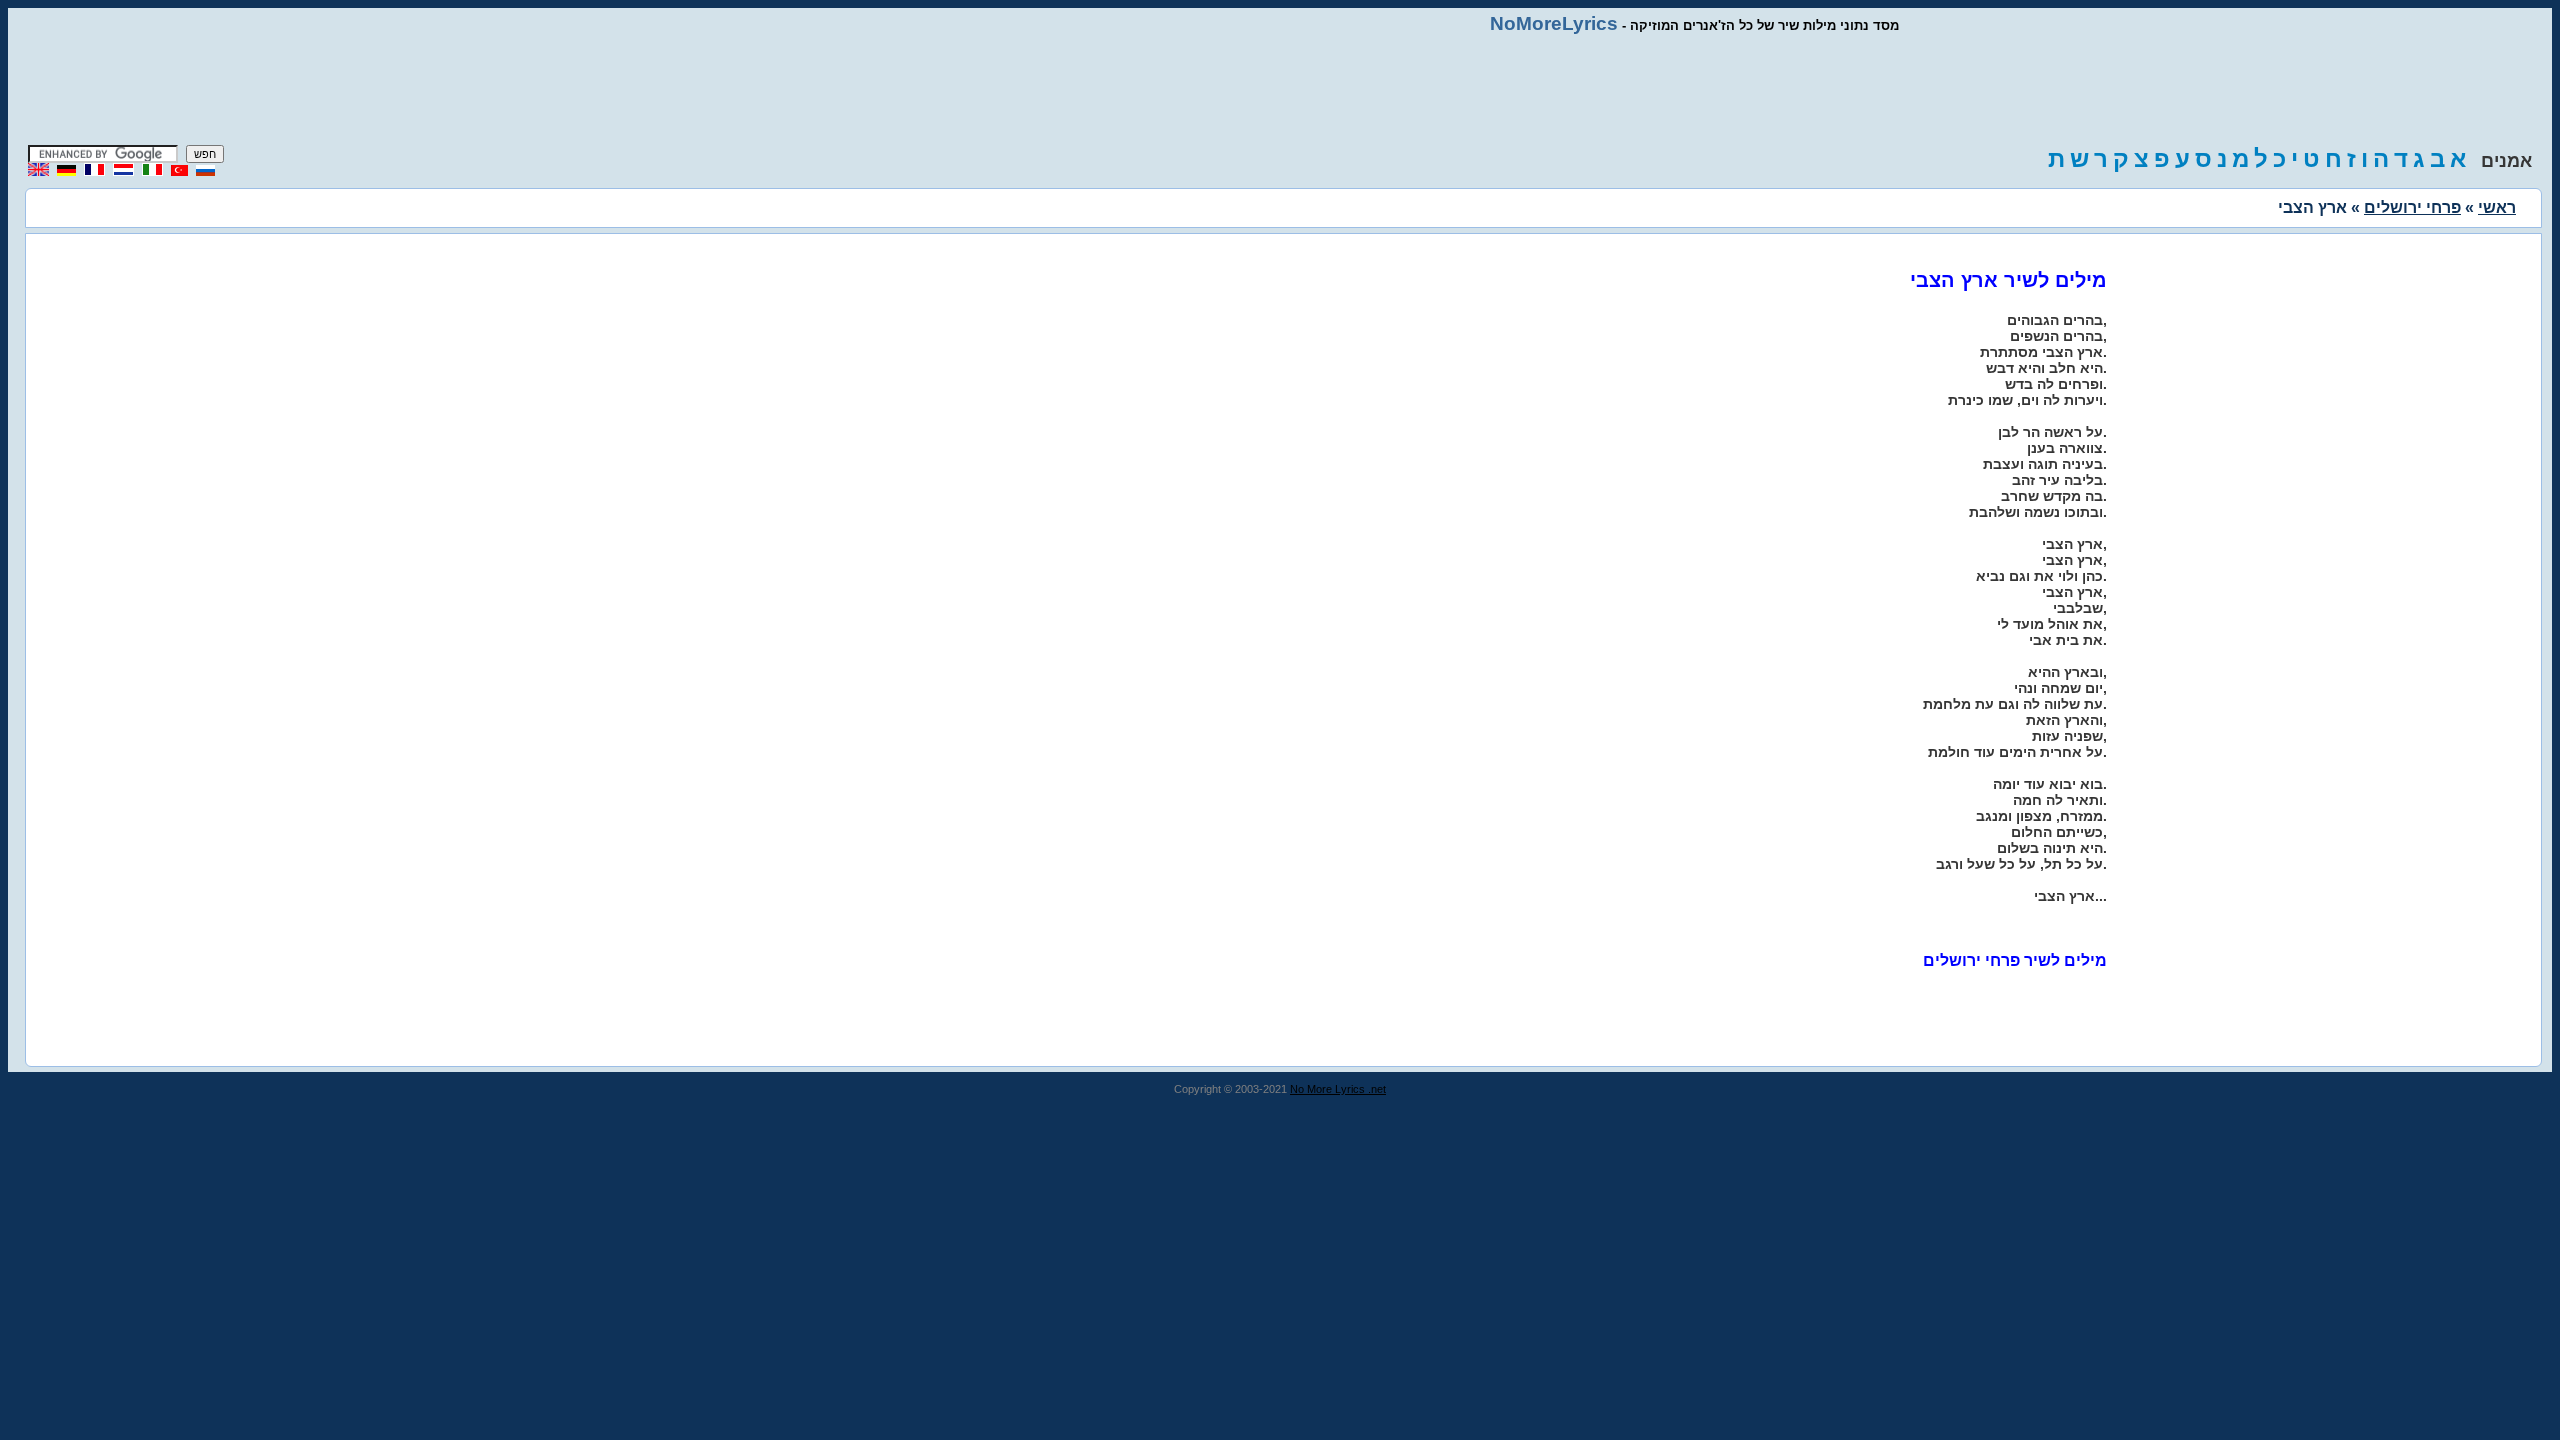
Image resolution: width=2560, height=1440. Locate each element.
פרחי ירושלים (2412, 207)
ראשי (2497, 207)
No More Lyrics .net (1338, 1089)
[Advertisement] (1280, 90)
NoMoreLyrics (1554, 23)
